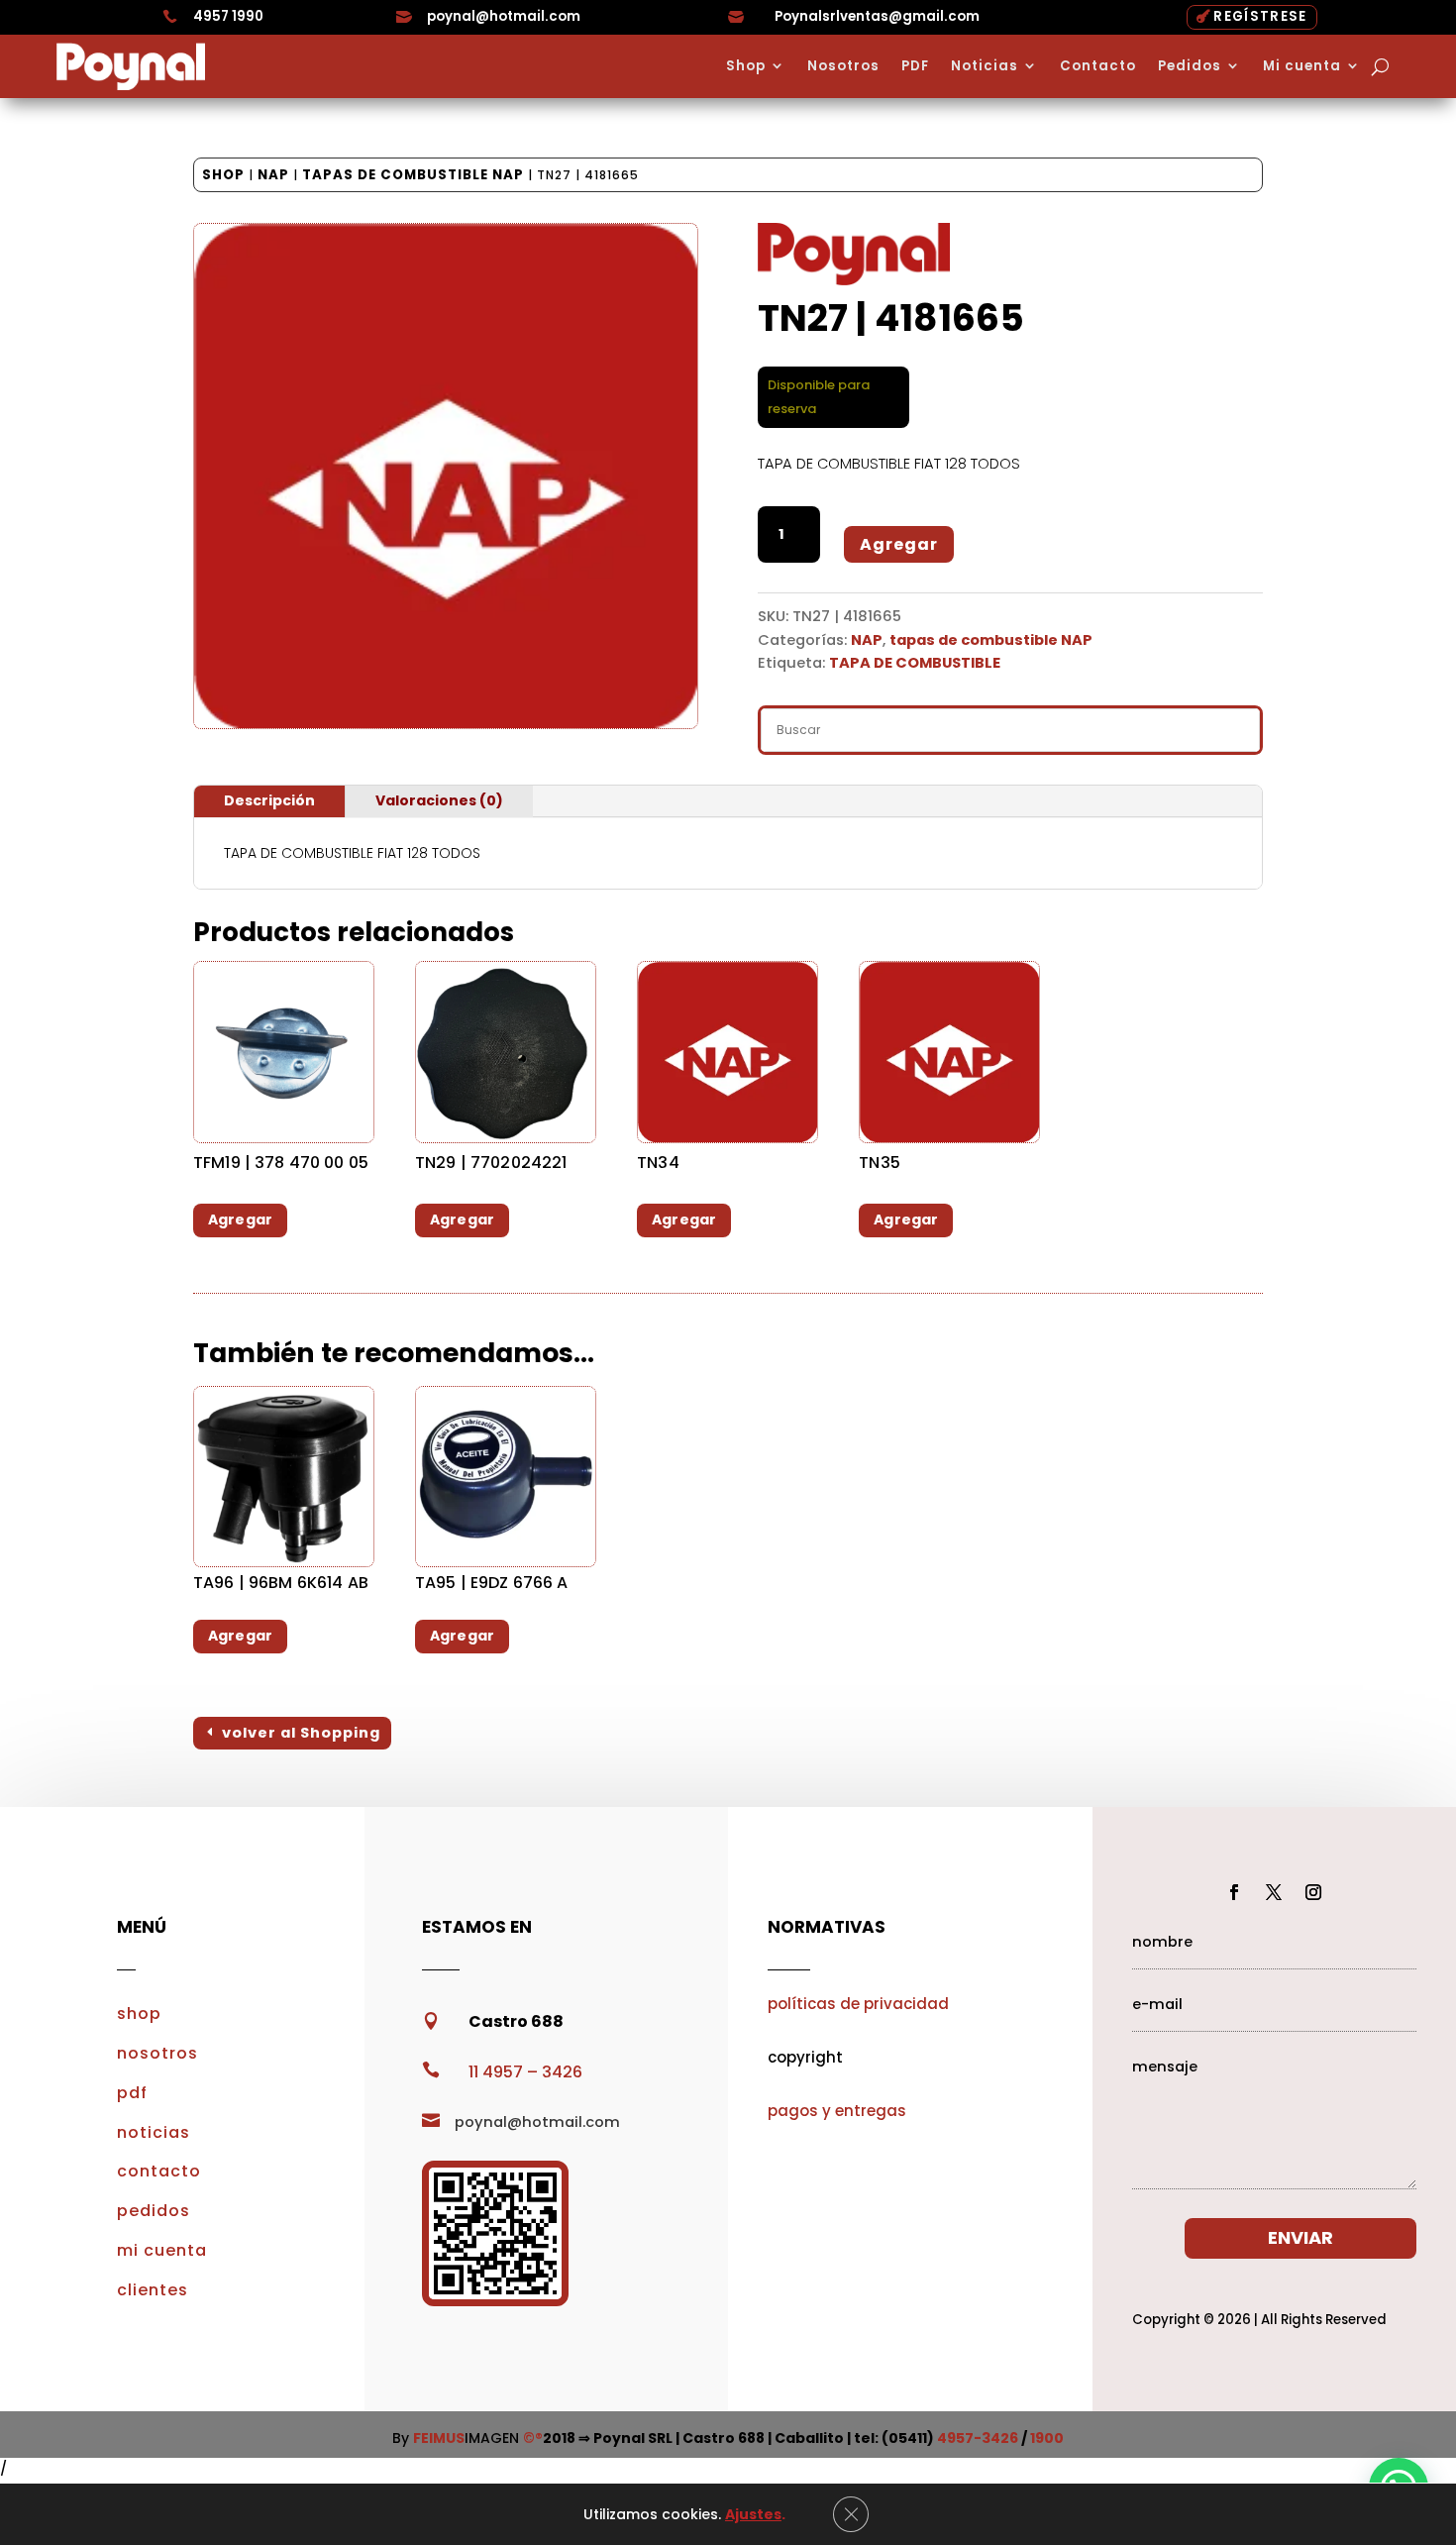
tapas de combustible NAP (413, 175)
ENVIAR (1300, 2237)
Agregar (899, 544)
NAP (273, 175)
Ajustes (753, 2514)
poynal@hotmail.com (504, 16)
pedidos (154, 2211)
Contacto (1098, 66)
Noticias (985, 66)
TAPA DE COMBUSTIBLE (915, 663)
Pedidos (1190, 66)
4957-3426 (978, 2438)
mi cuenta (162, 2250)
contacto (159, 2171)
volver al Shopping (301, 1733)
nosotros (157, 2053)
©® (533, 2438)
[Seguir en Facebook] (1234, 1892)
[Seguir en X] (1274, 1892)
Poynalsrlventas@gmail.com (877, 16)
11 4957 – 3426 (525, 2072)
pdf (132, 2093)
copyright (805, 2057)
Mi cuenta (1302, 66)
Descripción (269, 800)
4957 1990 (228, 16)
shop (139, 2014)
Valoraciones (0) (439, 800)
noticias (154, 2132)
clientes (153, 2290)
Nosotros (843, 66)
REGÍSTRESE (1260, 16)
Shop (746, 66)
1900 (1047, 2438)
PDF (915, 66)
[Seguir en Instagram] (1313, 1892)
